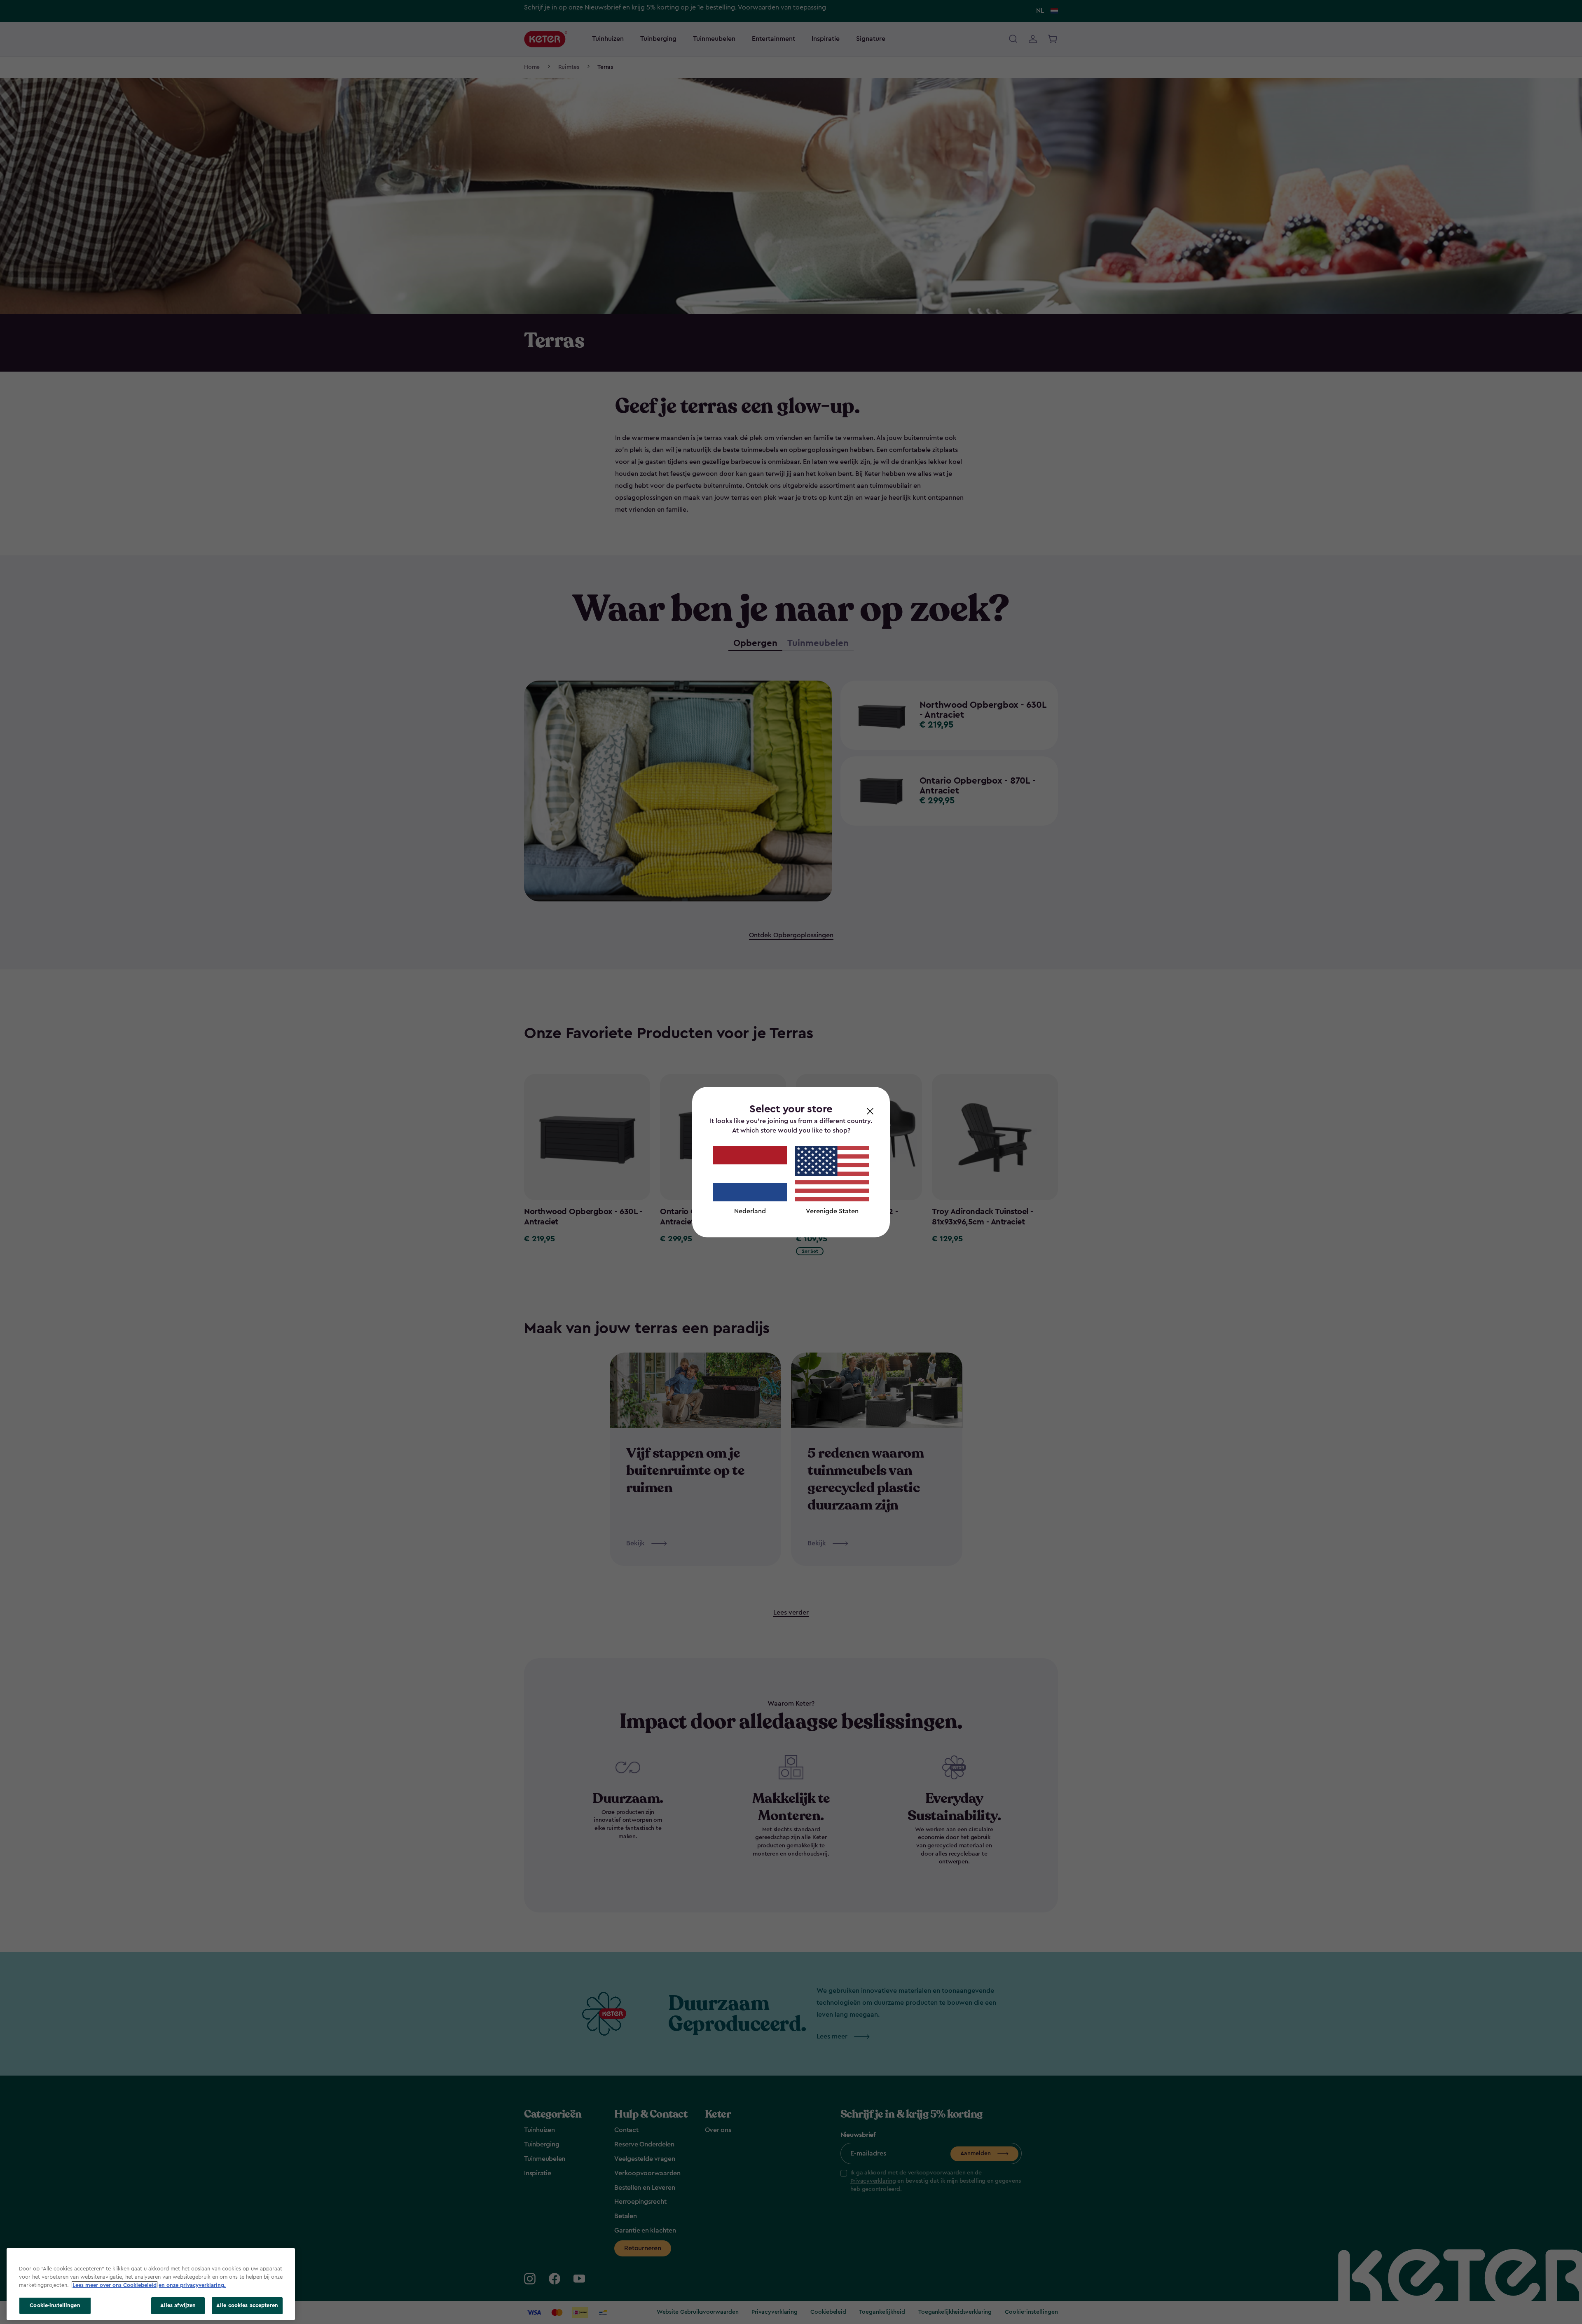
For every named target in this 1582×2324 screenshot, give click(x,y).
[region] (151, 2284)
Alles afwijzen (178, 2305)
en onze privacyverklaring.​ (192, 2285)
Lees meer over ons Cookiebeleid (115, 2285)
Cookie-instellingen (55, 2305)
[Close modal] (870, 1111)
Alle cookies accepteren (247, 2305)
